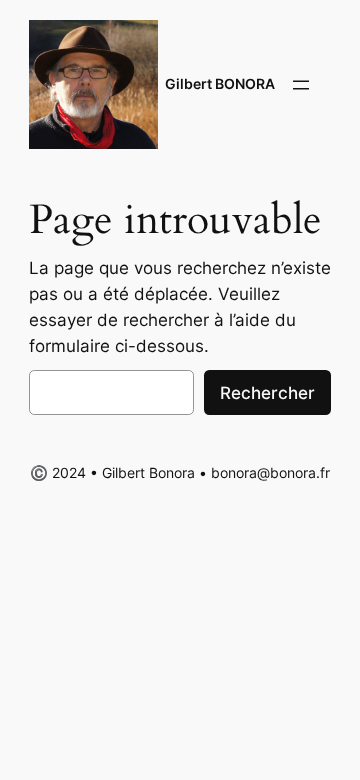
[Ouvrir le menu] (301, 85)
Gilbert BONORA (220, 83)
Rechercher (267, 393)
